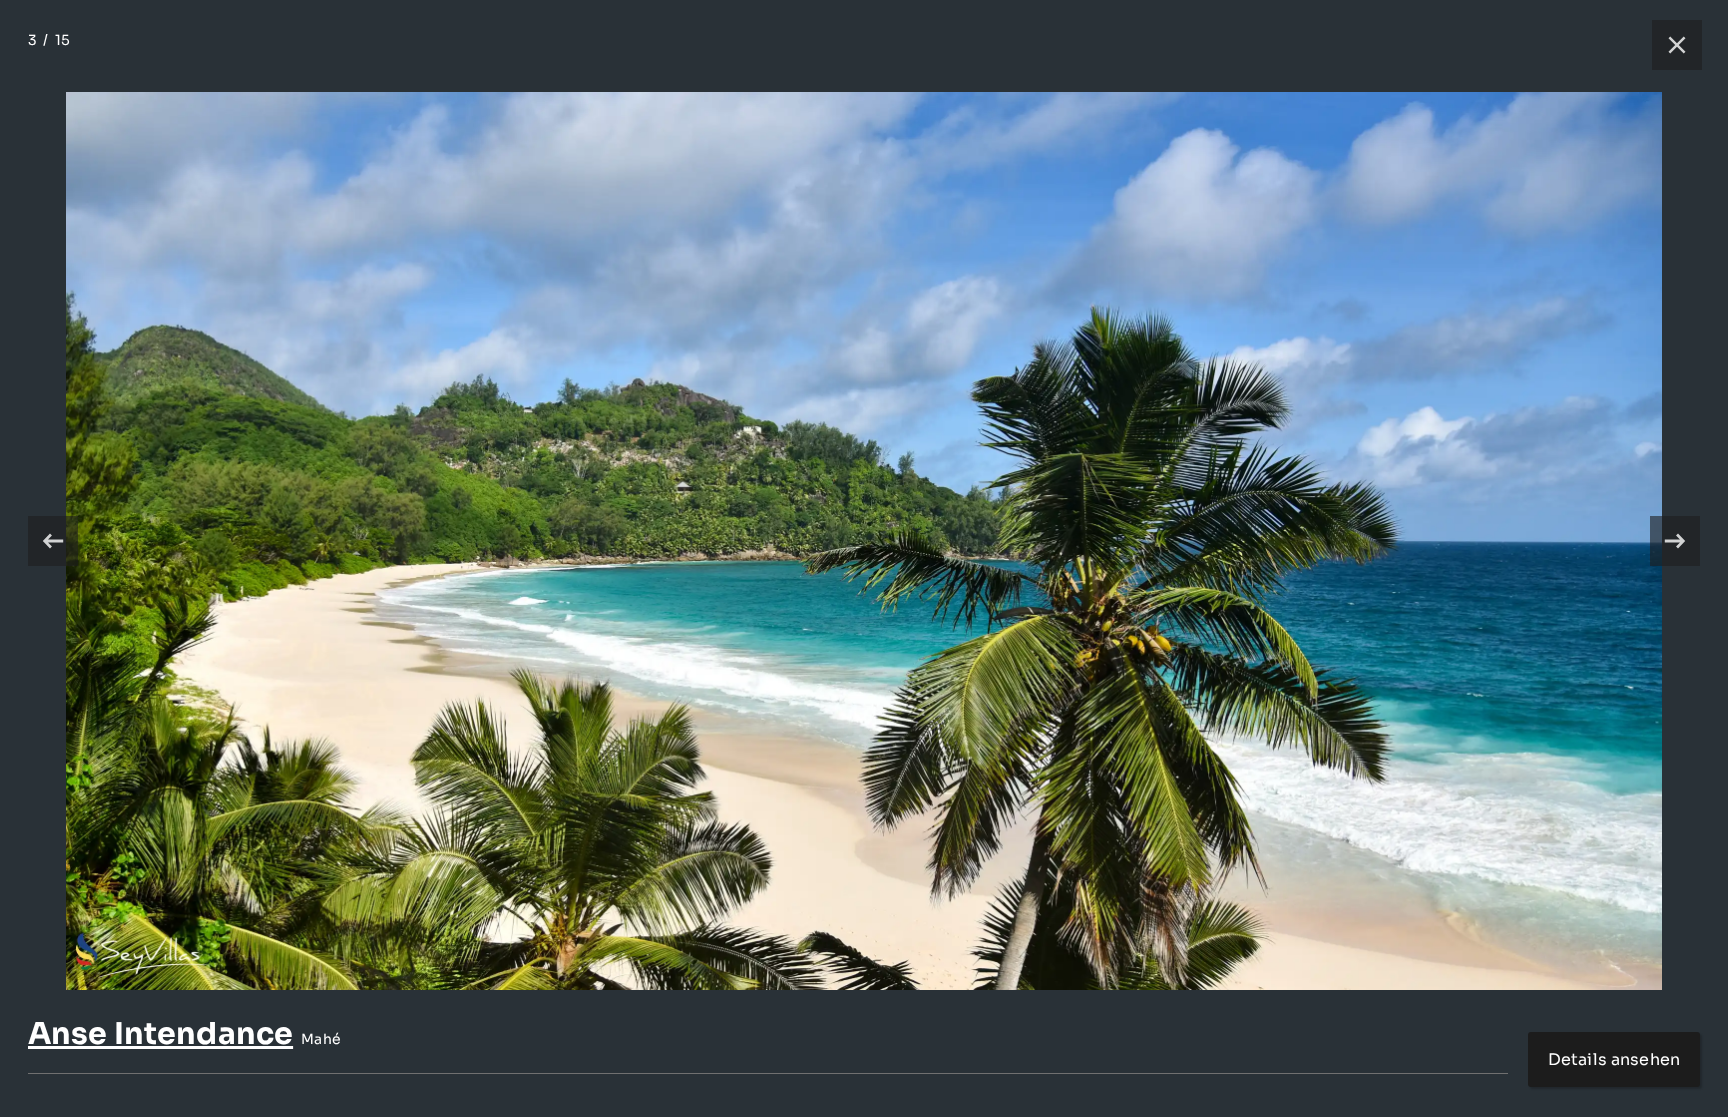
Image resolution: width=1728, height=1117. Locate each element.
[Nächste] (1675, 541)
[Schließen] (1667, 45)
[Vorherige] (53, 541)
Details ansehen (1614, 1059)
